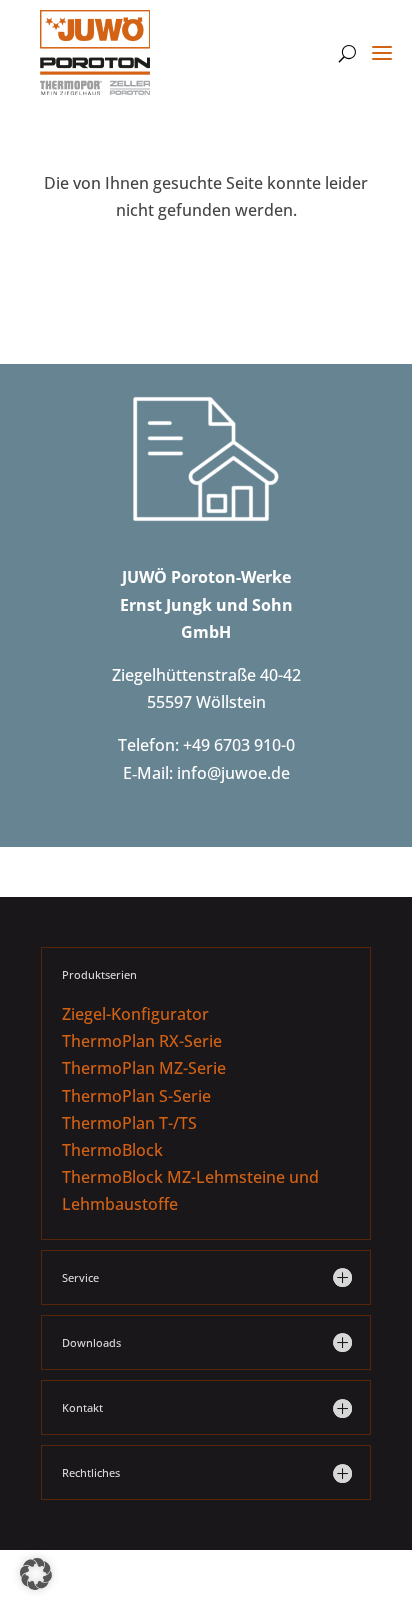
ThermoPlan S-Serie (136, 1096)
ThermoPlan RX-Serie (142, 1041)
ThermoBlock (112, 1150)
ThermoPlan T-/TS (129, 1123)
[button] (36, 1574)
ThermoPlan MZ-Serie (144, 1068)
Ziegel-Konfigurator (135, 1014)
